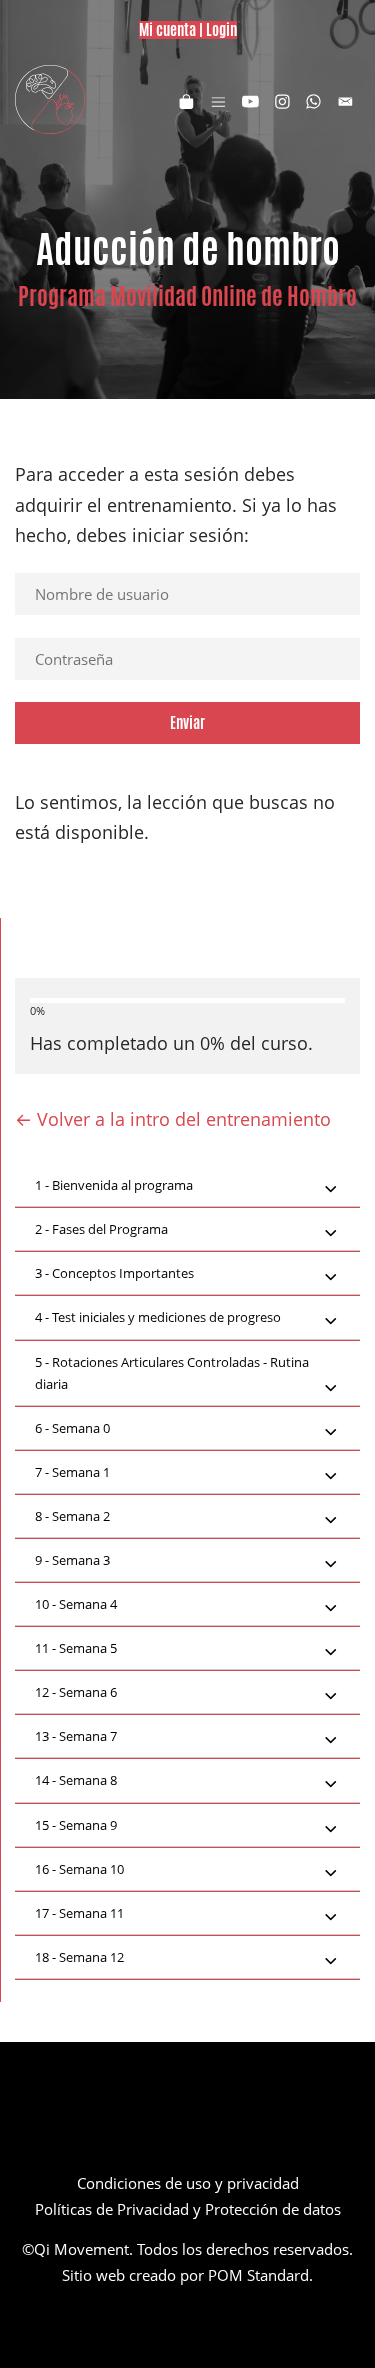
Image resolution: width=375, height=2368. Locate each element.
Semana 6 (76, 1692)
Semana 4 (76, 1604)
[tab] (187, 1186)
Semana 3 (72, 1560)
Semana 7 (76, 1736)
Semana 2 (72, 1516)
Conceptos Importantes (114, 1273)
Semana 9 (76, 1825)
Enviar (187, 722)
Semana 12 (79, 1957)
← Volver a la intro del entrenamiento (173, 1119)
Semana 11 (79, 1913)
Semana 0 (72, 1428)
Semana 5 (76, 1648)
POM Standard (258, 2275)
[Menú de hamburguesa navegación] (218, 100)
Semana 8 (76, 1780)
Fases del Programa (101, 1229)
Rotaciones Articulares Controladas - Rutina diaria (172, 1373)
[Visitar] (250, 100)
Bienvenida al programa (114, 1185)
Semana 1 (72, 1472)
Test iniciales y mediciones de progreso (158, 1317)
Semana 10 (79, 1869)
